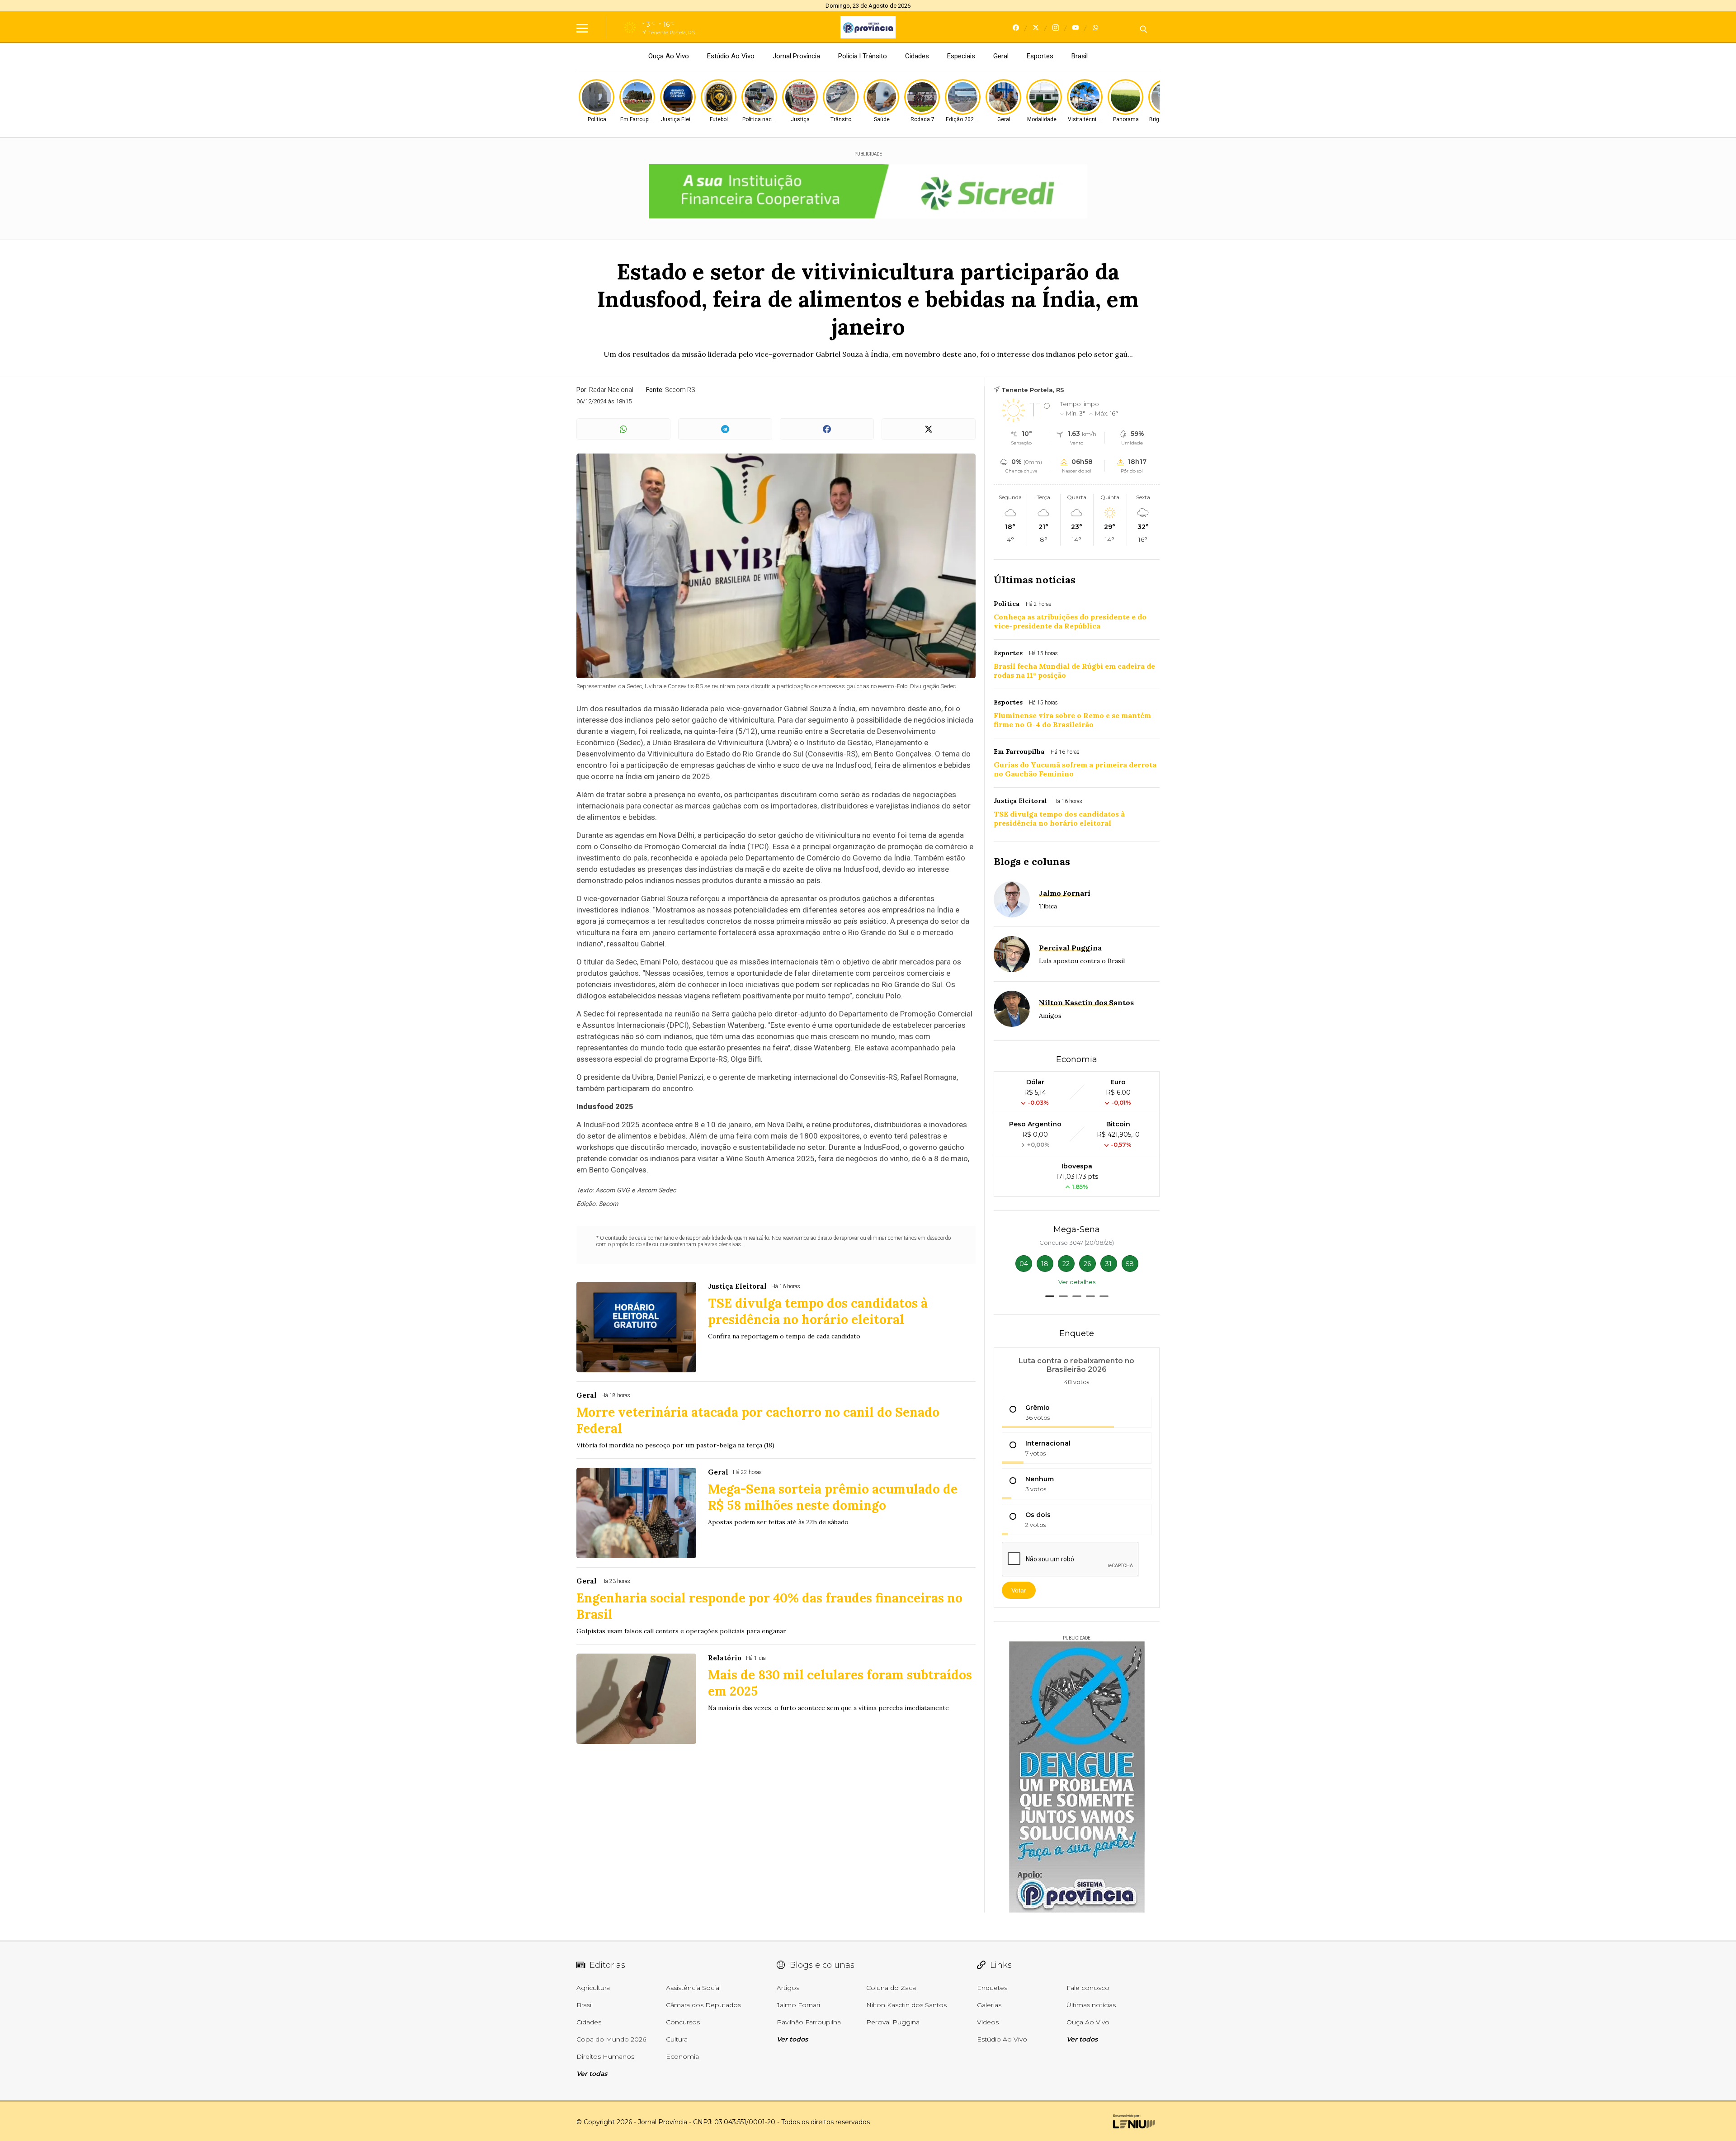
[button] (1050, 1296)
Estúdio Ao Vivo (731, 56)
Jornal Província (796, 56)
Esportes (1040, 56)
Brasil (1080, 56)
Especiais (961, 56)
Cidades (917, 56)
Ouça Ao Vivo (669, 56)
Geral (1001, 56)
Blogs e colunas (1032, 861)
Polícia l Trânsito (863, 56)
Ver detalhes (1077, 1282)
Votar (1019, 1590)
